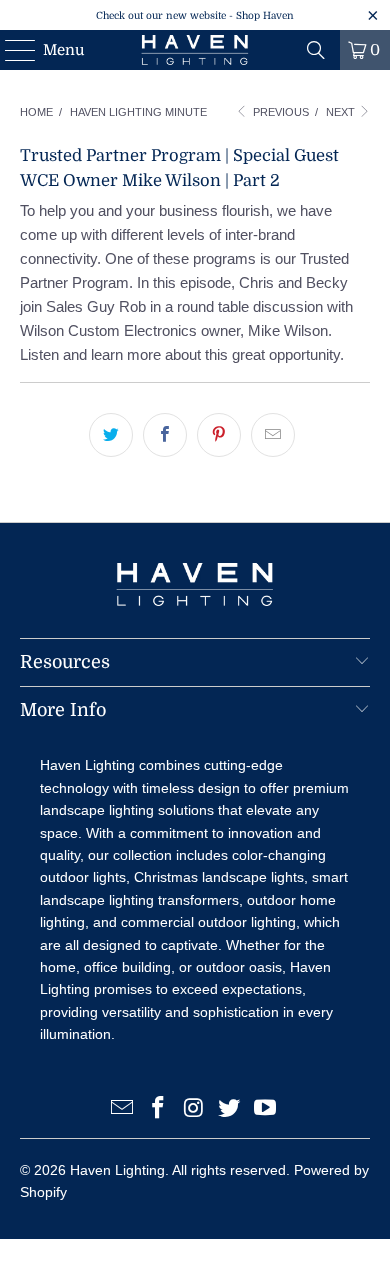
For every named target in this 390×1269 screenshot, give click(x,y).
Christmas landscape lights (219, 877)
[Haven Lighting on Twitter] (230, 1109)
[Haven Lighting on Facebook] (158, 1109)
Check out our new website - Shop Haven (195, 15)
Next (342, 112)
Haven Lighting (117, 1170)
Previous (279, 112)
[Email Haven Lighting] (123, 1109)
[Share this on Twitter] (111, 435)
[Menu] (10, 50)
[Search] (316, 50)
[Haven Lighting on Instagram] (194, 1109)
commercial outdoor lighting (208, 922)
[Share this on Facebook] (165, 435)
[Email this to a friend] (273, 435)
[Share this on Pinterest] (219, 435)
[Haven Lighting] (195, 50)
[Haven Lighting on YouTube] (266, 1109)
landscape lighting (97, 810)
